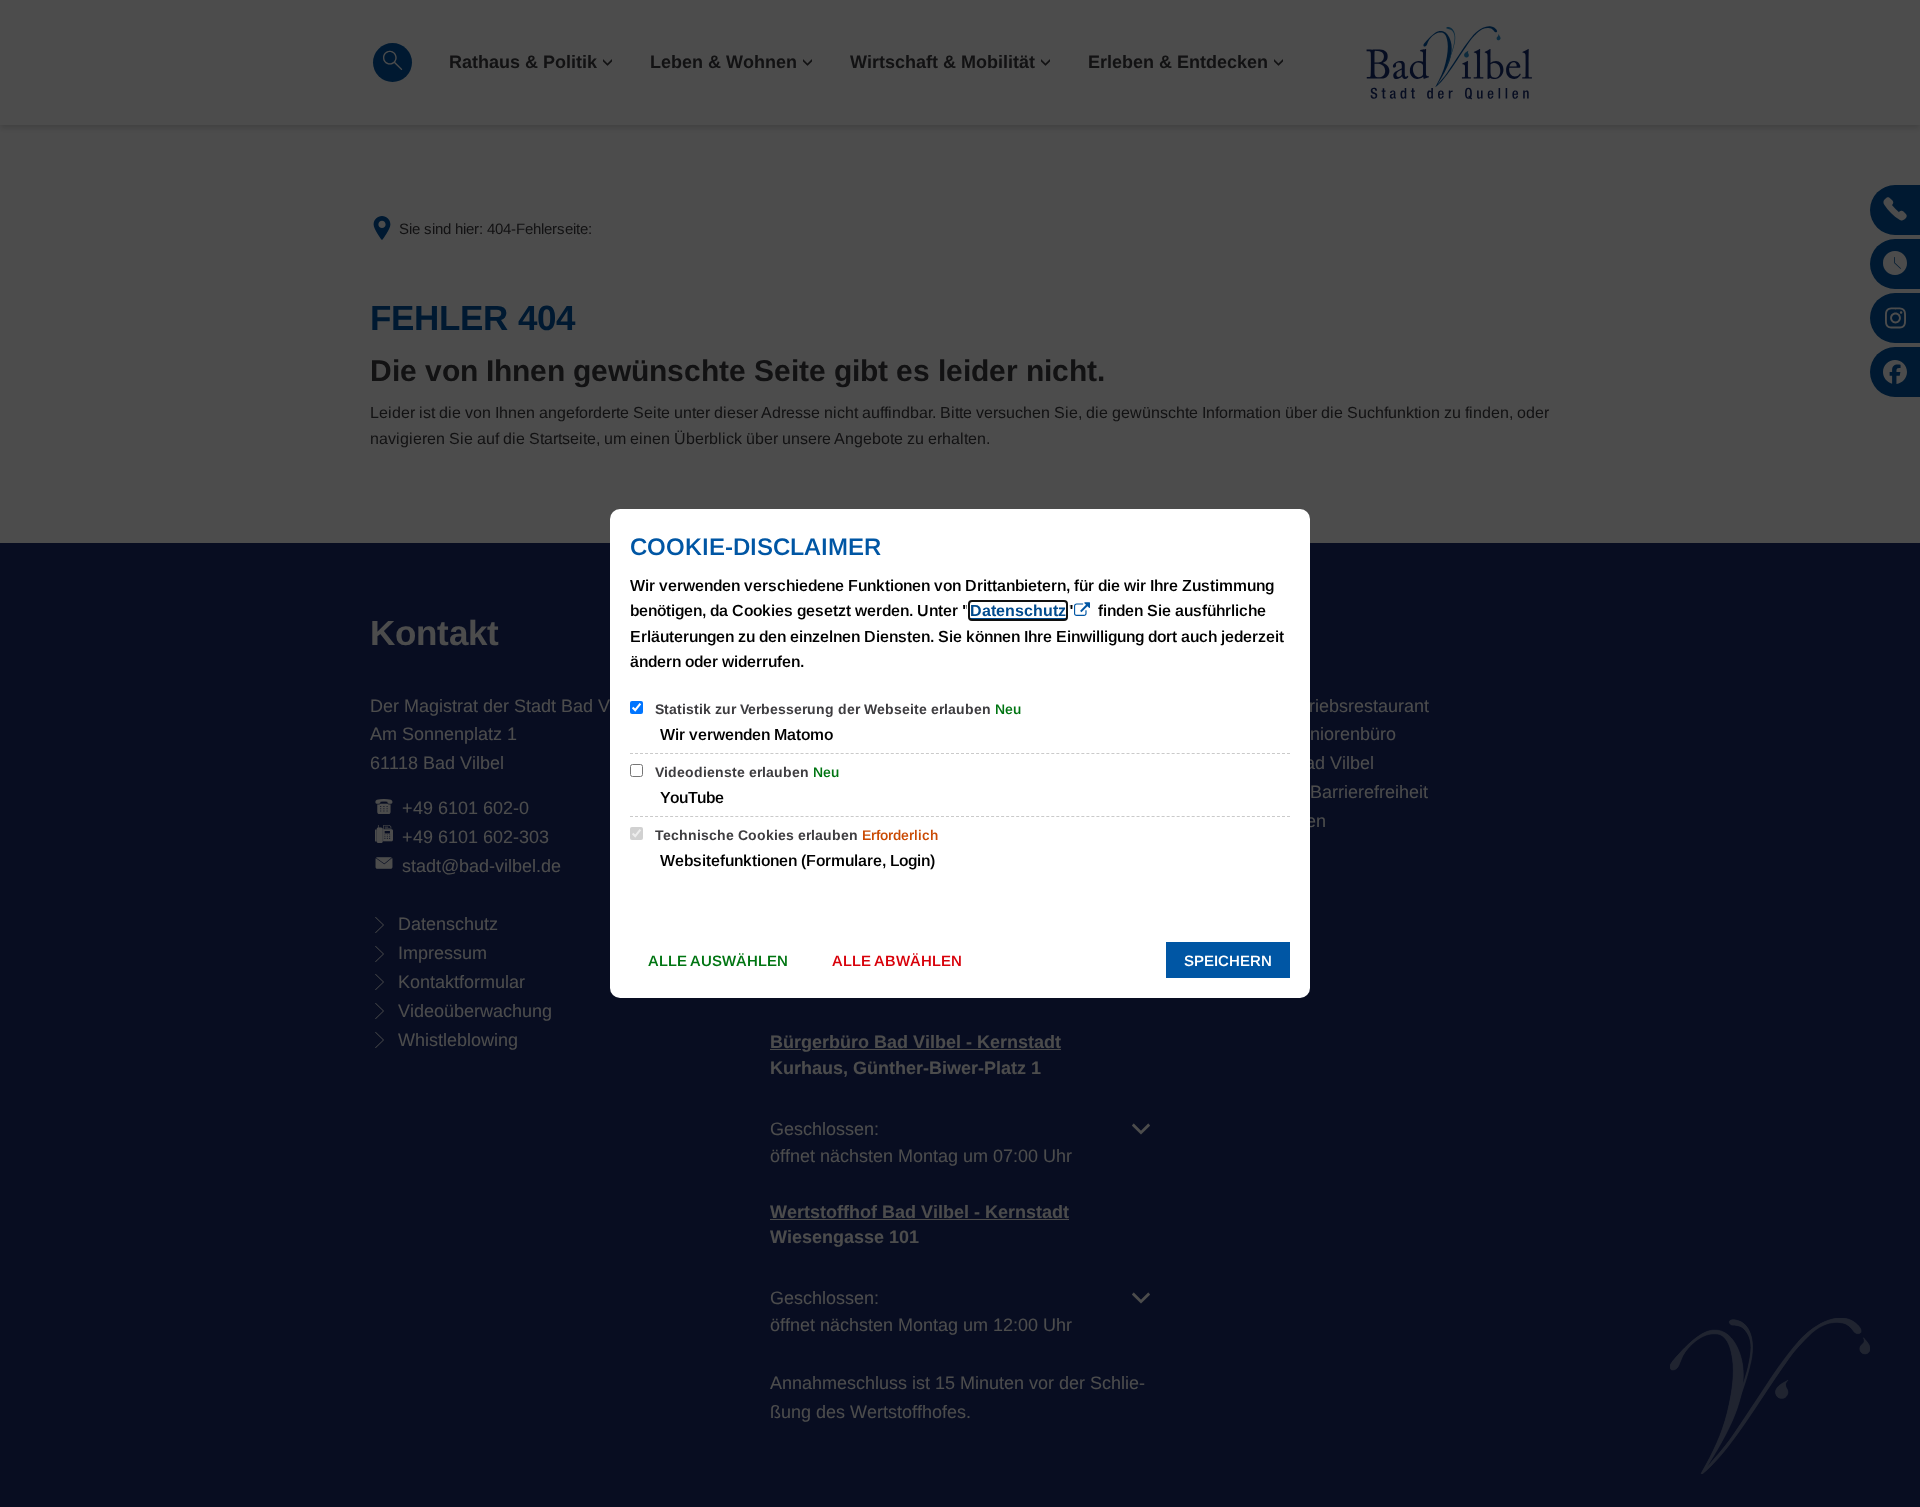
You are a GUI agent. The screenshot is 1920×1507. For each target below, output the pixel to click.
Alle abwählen (897, 960)
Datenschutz (1018, 610)
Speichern (1228, 960)
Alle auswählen (718, 960)
